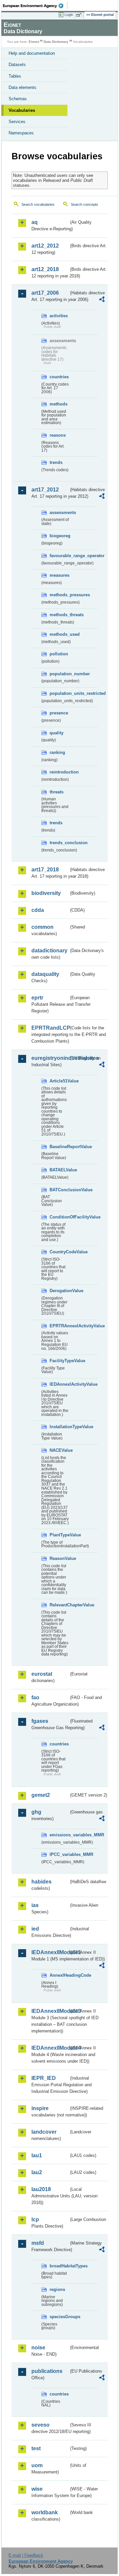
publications (47, 2371)
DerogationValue (59, 1291)
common (42, 927)
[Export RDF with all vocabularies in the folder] (102, 300)
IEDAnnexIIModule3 (50, 2011)
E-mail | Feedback (26, 2555)
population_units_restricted (59, 693)
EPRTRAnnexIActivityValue (59, 1326)
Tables (15, 76)
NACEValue (59, 1450)
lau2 (37, 2172)
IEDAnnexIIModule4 (50, 2048)
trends (56, 462)
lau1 (37, 2155)
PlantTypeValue (59, 1535)
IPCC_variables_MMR (59, 1854)
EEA (35, 6)
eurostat (42, 1674)
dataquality (45, 974)
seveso (40, 2425)
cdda (38, 910)
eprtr (37, 998)
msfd (38, 2243)
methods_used (59, 634)
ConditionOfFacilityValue (59, 1217)
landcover (44, 2132)
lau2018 (41, 2189)
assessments (59, 513)
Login (69, 15)
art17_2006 (45, 293)
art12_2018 (45, 269)
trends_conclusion (59, 843)
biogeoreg (59, 536)
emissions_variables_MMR (59, 1835)
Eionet (34, 42)
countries (59, 377)
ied (35, 1929)
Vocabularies (22, 110)
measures (59, 575)
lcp (35, 2219)
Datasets (17, 65)
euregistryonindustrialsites (50, 1058)
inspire (40, 2108)
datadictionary (49, 951)
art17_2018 (45, 870)
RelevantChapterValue (59, 1605)
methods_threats (59, 615)
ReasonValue (59, 1558)
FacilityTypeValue (59, 1361)
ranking (57, 752)
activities (59, 316)
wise (37, 2489)
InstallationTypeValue (59, 1427)
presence (59, 713)
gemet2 (41, 1795)
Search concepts (84, 204)
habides (41, 1882)
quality (57, 733)
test (36, 2448)
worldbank (45, 2512)
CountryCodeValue (59, 1252)
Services (17, 122)
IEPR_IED (44, 2078)
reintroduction (59, 772)
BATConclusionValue (59, 1190)
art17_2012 (45, 490)
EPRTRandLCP (50, 1028)
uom (37, 2465)
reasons (58, 435)
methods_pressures (59, 595)
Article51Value (59, 1081)
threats (57, 792)
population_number (59, 674)
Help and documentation (32, 53)
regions (57, 2289)
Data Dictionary (56, 42)
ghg (36, 1812)
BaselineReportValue (59, 1147)
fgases (40, 1721)
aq (35, 222)
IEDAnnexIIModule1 (50, 1952)
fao (35, 1697)
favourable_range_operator (59, 556)
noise (38, 2348)
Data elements (22, 87)
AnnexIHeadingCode (59, 1975)
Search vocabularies (38, 204)
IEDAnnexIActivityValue (59, 1384)
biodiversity (46, 893)
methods (59, 404)
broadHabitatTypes (59, 2266)
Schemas (18, 99)
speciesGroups (59, 2317)
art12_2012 (45, 246)
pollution (59, 654)
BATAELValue (59, 1170)
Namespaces (21, 133)
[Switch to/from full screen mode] (80, 15)
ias (35, 1905)
